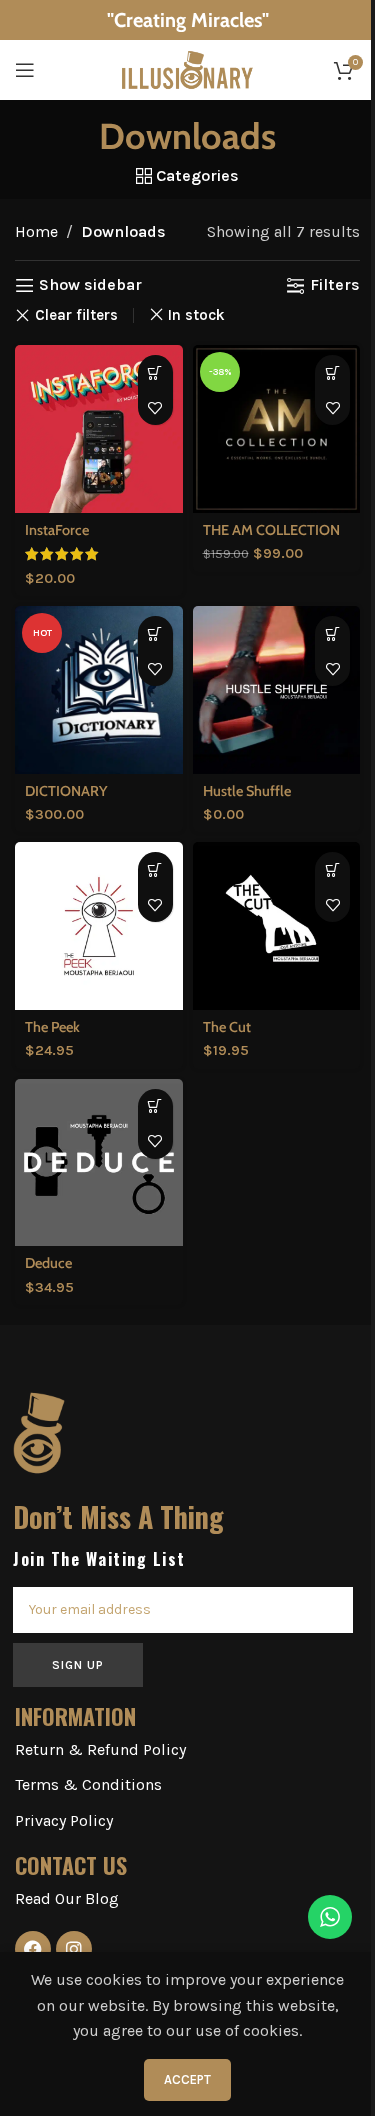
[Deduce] (99, 1163)
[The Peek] (99, 926)
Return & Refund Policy (100, 1749)
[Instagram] (74, 1949)
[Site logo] (188, 68)
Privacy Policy (64, 1820)
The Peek (52, 1027)
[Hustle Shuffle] (277, 690)
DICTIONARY (66, 791)
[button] (155, 372)
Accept (187, 2079)
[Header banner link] (187, 20)
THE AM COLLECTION (271, 530)
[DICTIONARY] (99, 690)
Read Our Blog (67, 1898)
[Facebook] (33, 1949)
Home (36, 231)
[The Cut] (277, 926)
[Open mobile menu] (25, 70)
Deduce (48, 1263)
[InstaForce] (99, 429)
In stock (196, 315)
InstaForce (57, 530)
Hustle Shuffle (247, 791)
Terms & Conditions (88, 1784)
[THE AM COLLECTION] (277, 429)
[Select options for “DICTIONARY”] (155, 633)
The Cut (227, 1027)
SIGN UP (78, 1665)
